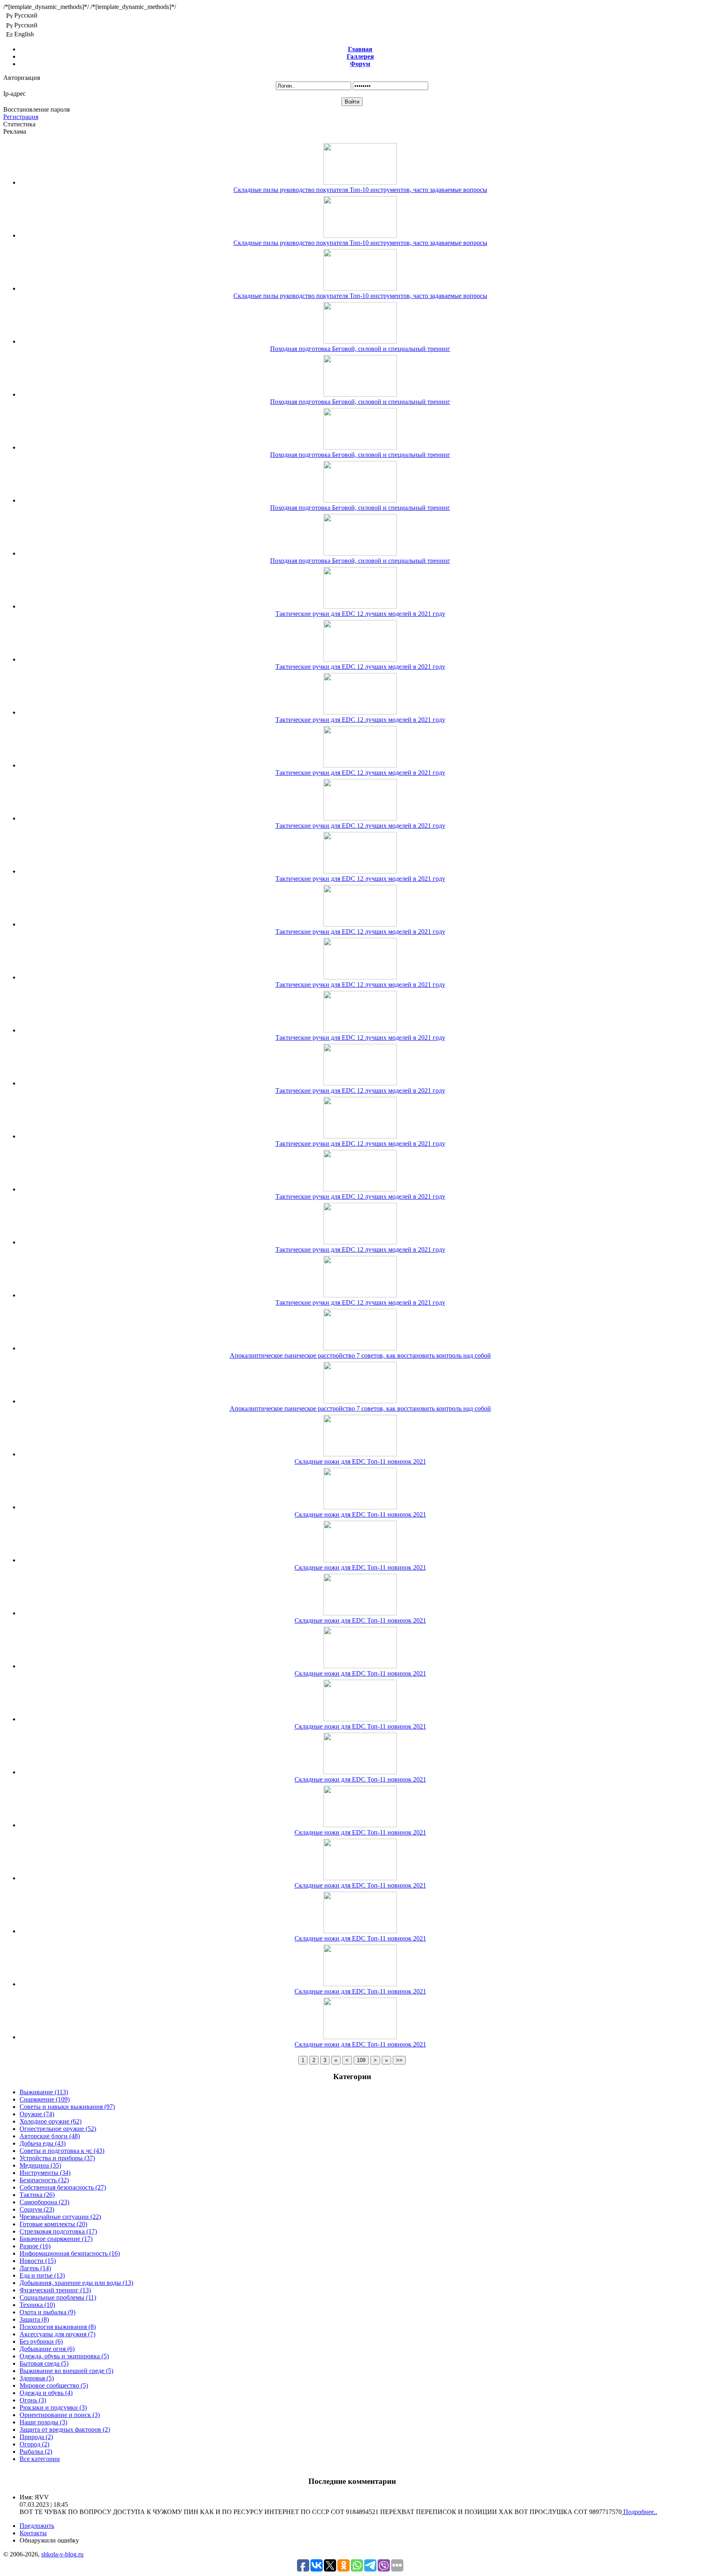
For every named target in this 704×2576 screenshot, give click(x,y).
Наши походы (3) (43, 2422)
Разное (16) (35, 2246)
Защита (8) (34, 2319)
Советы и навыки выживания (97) (67, 2107)
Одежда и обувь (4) (46, 2393)
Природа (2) (36, 2437)
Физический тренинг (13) (55, 2290)
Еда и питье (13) (42, 2275)
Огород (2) (34, 2444)
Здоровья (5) (37, 2378)
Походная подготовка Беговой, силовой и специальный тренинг (360, 349)
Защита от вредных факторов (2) (65, 2429)
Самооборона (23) (44, 2202)
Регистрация (21, 117)
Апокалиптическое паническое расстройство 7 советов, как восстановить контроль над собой (360, 1355)
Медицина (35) (40, 2165)
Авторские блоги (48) (50, 2136)
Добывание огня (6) (47, 2349)
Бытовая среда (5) (44, 2363)
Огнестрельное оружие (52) (58, 2129)
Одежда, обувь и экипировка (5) (64, 2356)
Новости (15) (38, 2261)
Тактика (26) (37, 2195)
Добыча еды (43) (43, 2143)
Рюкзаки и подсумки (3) (53, 2407)
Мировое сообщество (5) (54, 2385)
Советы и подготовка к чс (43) (62, 2151)
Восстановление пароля (36, 109)
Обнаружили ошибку (49, 2540)
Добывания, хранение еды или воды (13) (76, 2283)
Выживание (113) (44, 2092)
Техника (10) (37, 2305)
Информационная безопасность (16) (70, 2253)
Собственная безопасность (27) (63, 2187)
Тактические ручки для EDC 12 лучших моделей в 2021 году (360, 614)
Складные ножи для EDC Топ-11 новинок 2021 (360, 1461)
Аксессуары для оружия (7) (57, 2334)
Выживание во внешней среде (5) (66, 2371)
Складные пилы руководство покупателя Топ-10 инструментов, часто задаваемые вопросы (360, 190)
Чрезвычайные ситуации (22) (60, 2217)
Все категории (40, 2459)
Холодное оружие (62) (51, 2121)
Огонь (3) (33, 2400)
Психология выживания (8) (58, 2327)
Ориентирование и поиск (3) (60, 2415)
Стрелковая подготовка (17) (58, 2231)
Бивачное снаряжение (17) (56, 2239)
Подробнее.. (639, 2512)
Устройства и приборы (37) (57, 2158)
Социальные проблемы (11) (58, 2297)
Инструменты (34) (45, 2173)
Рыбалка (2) (36, 2451)
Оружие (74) (37, 2114)
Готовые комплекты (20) (53, 2224)
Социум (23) (37, 2209)
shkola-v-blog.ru (62, 2554)
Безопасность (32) (44, 2180)
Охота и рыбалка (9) (47, 2312)
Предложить (37, 2526)
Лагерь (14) (35, 2268)
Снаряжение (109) (45, 2099)
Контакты (33, 2533)
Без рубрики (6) (41, 2341)
